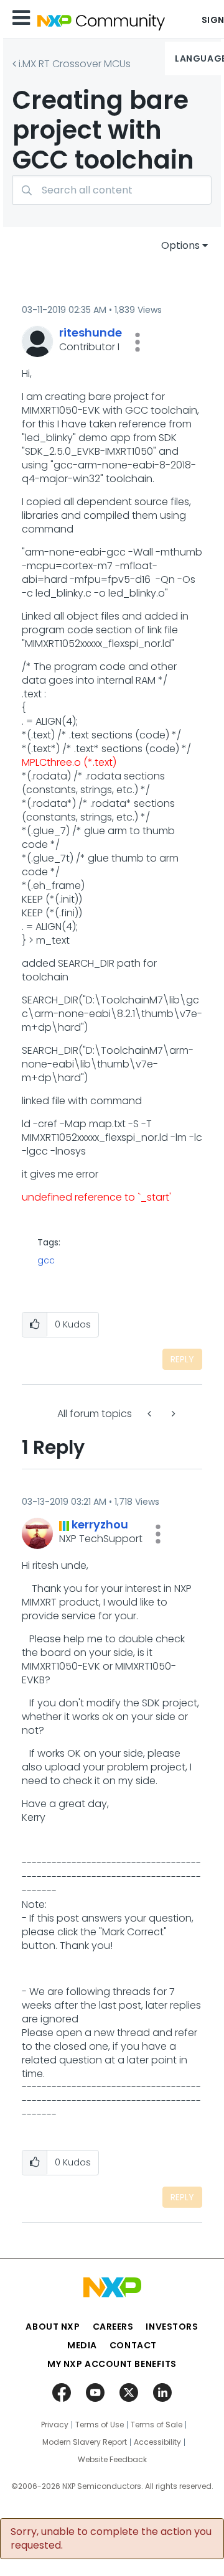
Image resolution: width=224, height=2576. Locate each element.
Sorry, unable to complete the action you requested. (111, 2539)
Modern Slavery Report (85, 2442)
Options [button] (180, 245)
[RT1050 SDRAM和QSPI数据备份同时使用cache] (151, 1414)
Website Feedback (112, 2460)
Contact (133, 2345)
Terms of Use (100, 2425)
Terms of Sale (156, 2425)
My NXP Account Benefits (112, 2364)
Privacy (55, 2425)
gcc (46, 1260)
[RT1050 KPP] (172, 1414)
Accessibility (157, 2442)
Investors (172, 2327)
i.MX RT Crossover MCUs (75, 64)
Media (82, 2345)
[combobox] (112, 190)
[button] (138, 342)
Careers (113, 2327)
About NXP (53, 2327)
